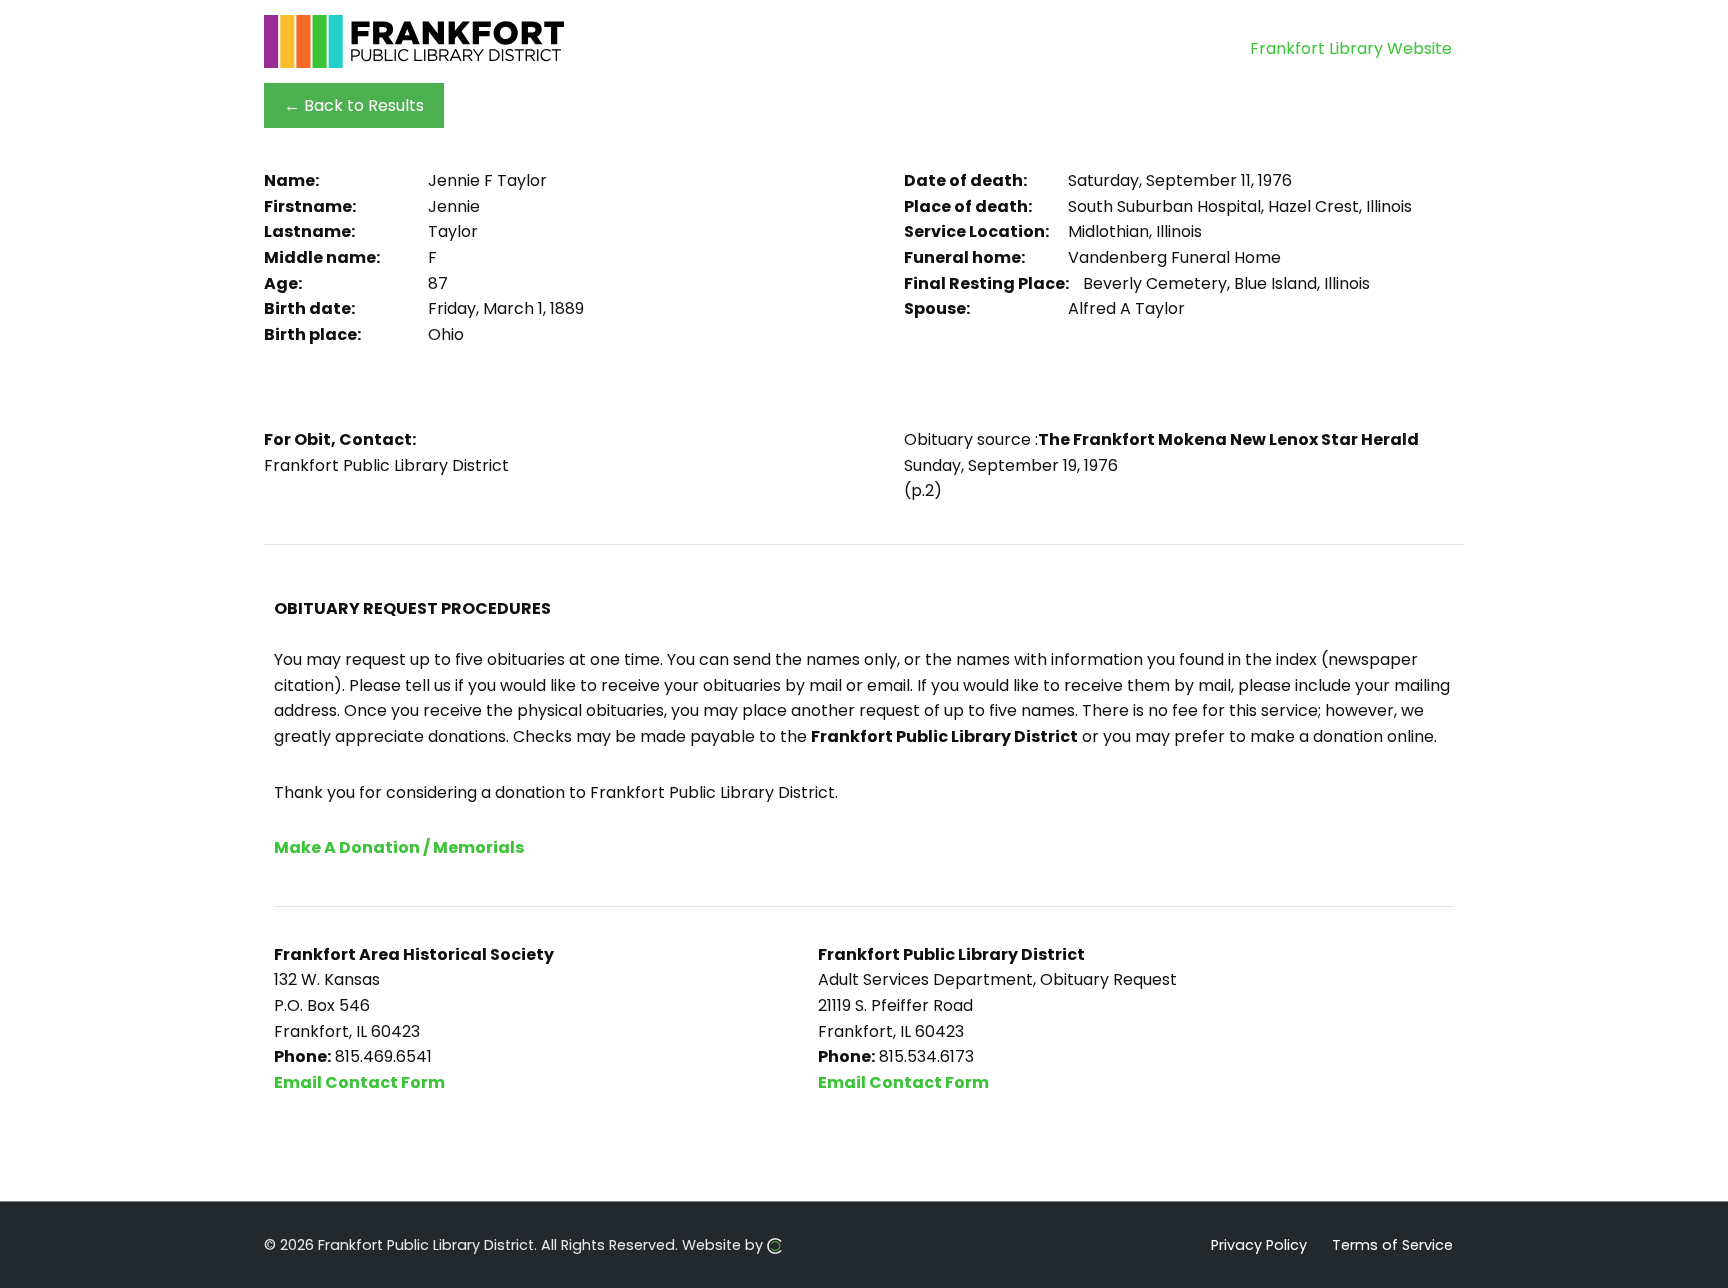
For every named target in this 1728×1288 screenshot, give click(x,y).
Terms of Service (1392, 1244)
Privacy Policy (1259, 1244)
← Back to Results (354, 105)
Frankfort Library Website (1351, 48)
